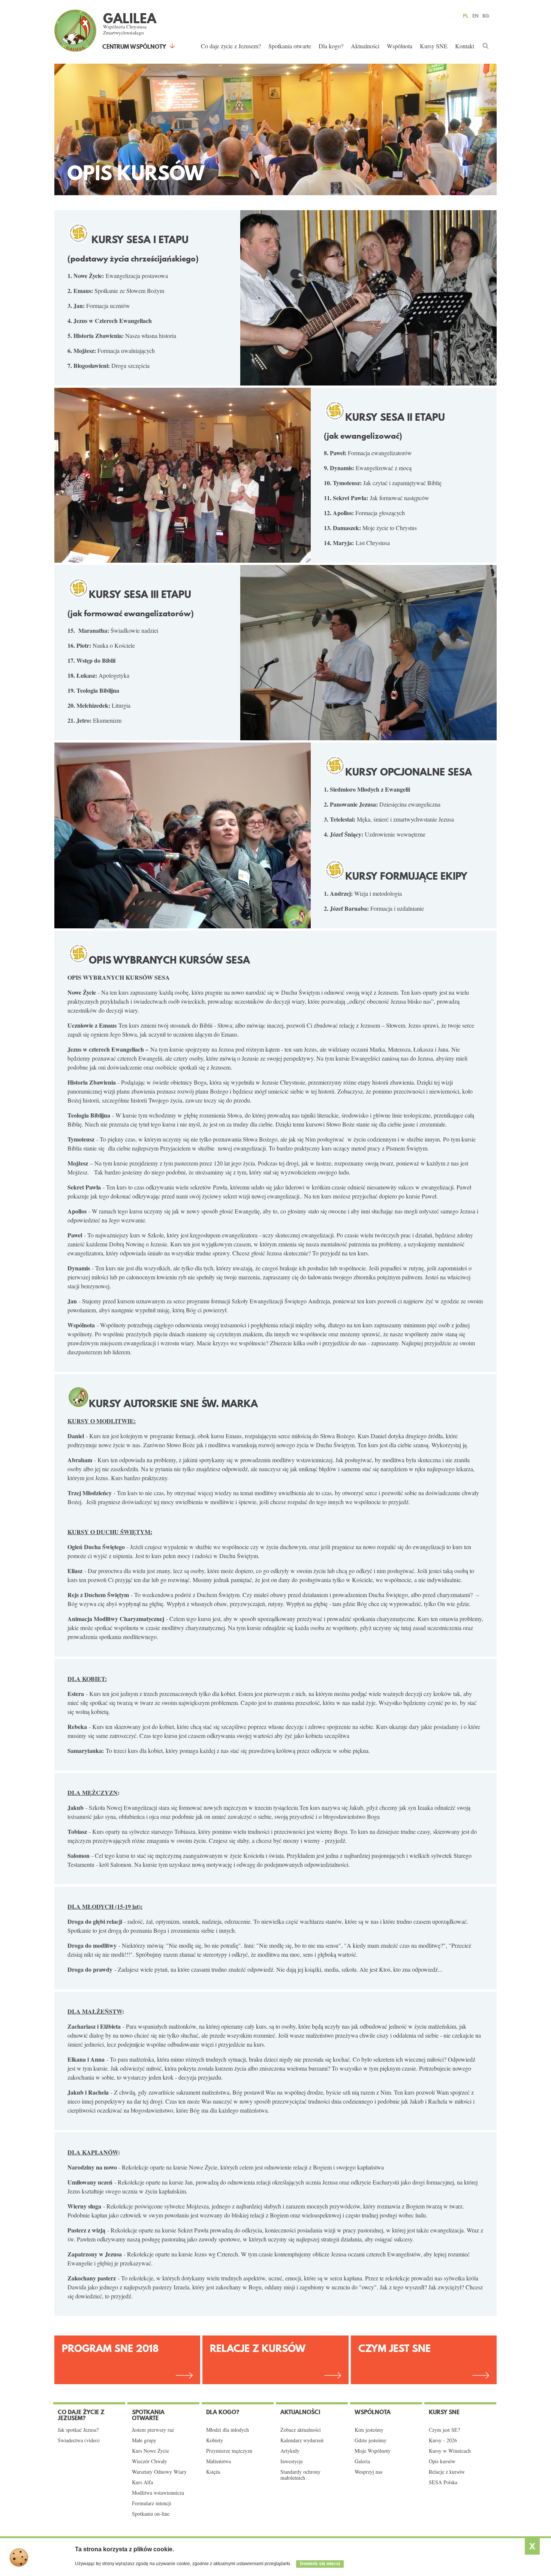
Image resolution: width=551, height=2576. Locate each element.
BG (486, 16)
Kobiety (215, 2440)
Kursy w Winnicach (450, 2451)
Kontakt (465, 46)
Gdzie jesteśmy (371, 2440)
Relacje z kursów (258, 2348)
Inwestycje (292, 2461)
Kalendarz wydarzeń (302, 2440)
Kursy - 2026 (443, 2440)
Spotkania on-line (151, 2514)
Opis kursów (442, 2461)
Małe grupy (144, 2440)
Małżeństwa (219, 2461)
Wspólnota (400, 46)
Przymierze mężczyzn (229, 2451)
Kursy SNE (434, 46)
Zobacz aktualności (301, 2430)
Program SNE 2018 (110, 2348)
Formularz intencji (152, 2503)
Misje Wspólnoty (373, 2451)
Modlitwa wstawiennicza (158, 2493)
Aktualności (365, 46)
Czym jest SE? (444, 2430)
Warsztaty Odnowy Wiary (159, 2472)
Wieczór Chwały (150, 2461)
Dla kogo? (331, 46)
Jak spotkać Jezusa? (78, 2430)
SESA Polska (443, 2482)
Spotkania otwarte (290, 46)
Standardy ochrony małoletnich (300, 2475)
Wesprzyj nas (368, 2472)
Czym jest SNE (395, 2348)
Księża (213, 2472)
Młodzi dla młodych (228, 2430)
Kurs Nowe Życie (150, 2451)
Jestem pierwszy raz (153, 2430)
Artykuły (290, 2451)
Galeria (362, 2461)
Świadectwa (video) (79, 2440)
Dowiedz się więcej (320, 2564)
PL (466, 16)
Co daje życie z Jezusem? (231, 46)
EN (475, 16)
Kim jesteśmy (369, 2430)
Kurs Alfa (142, 2482)
